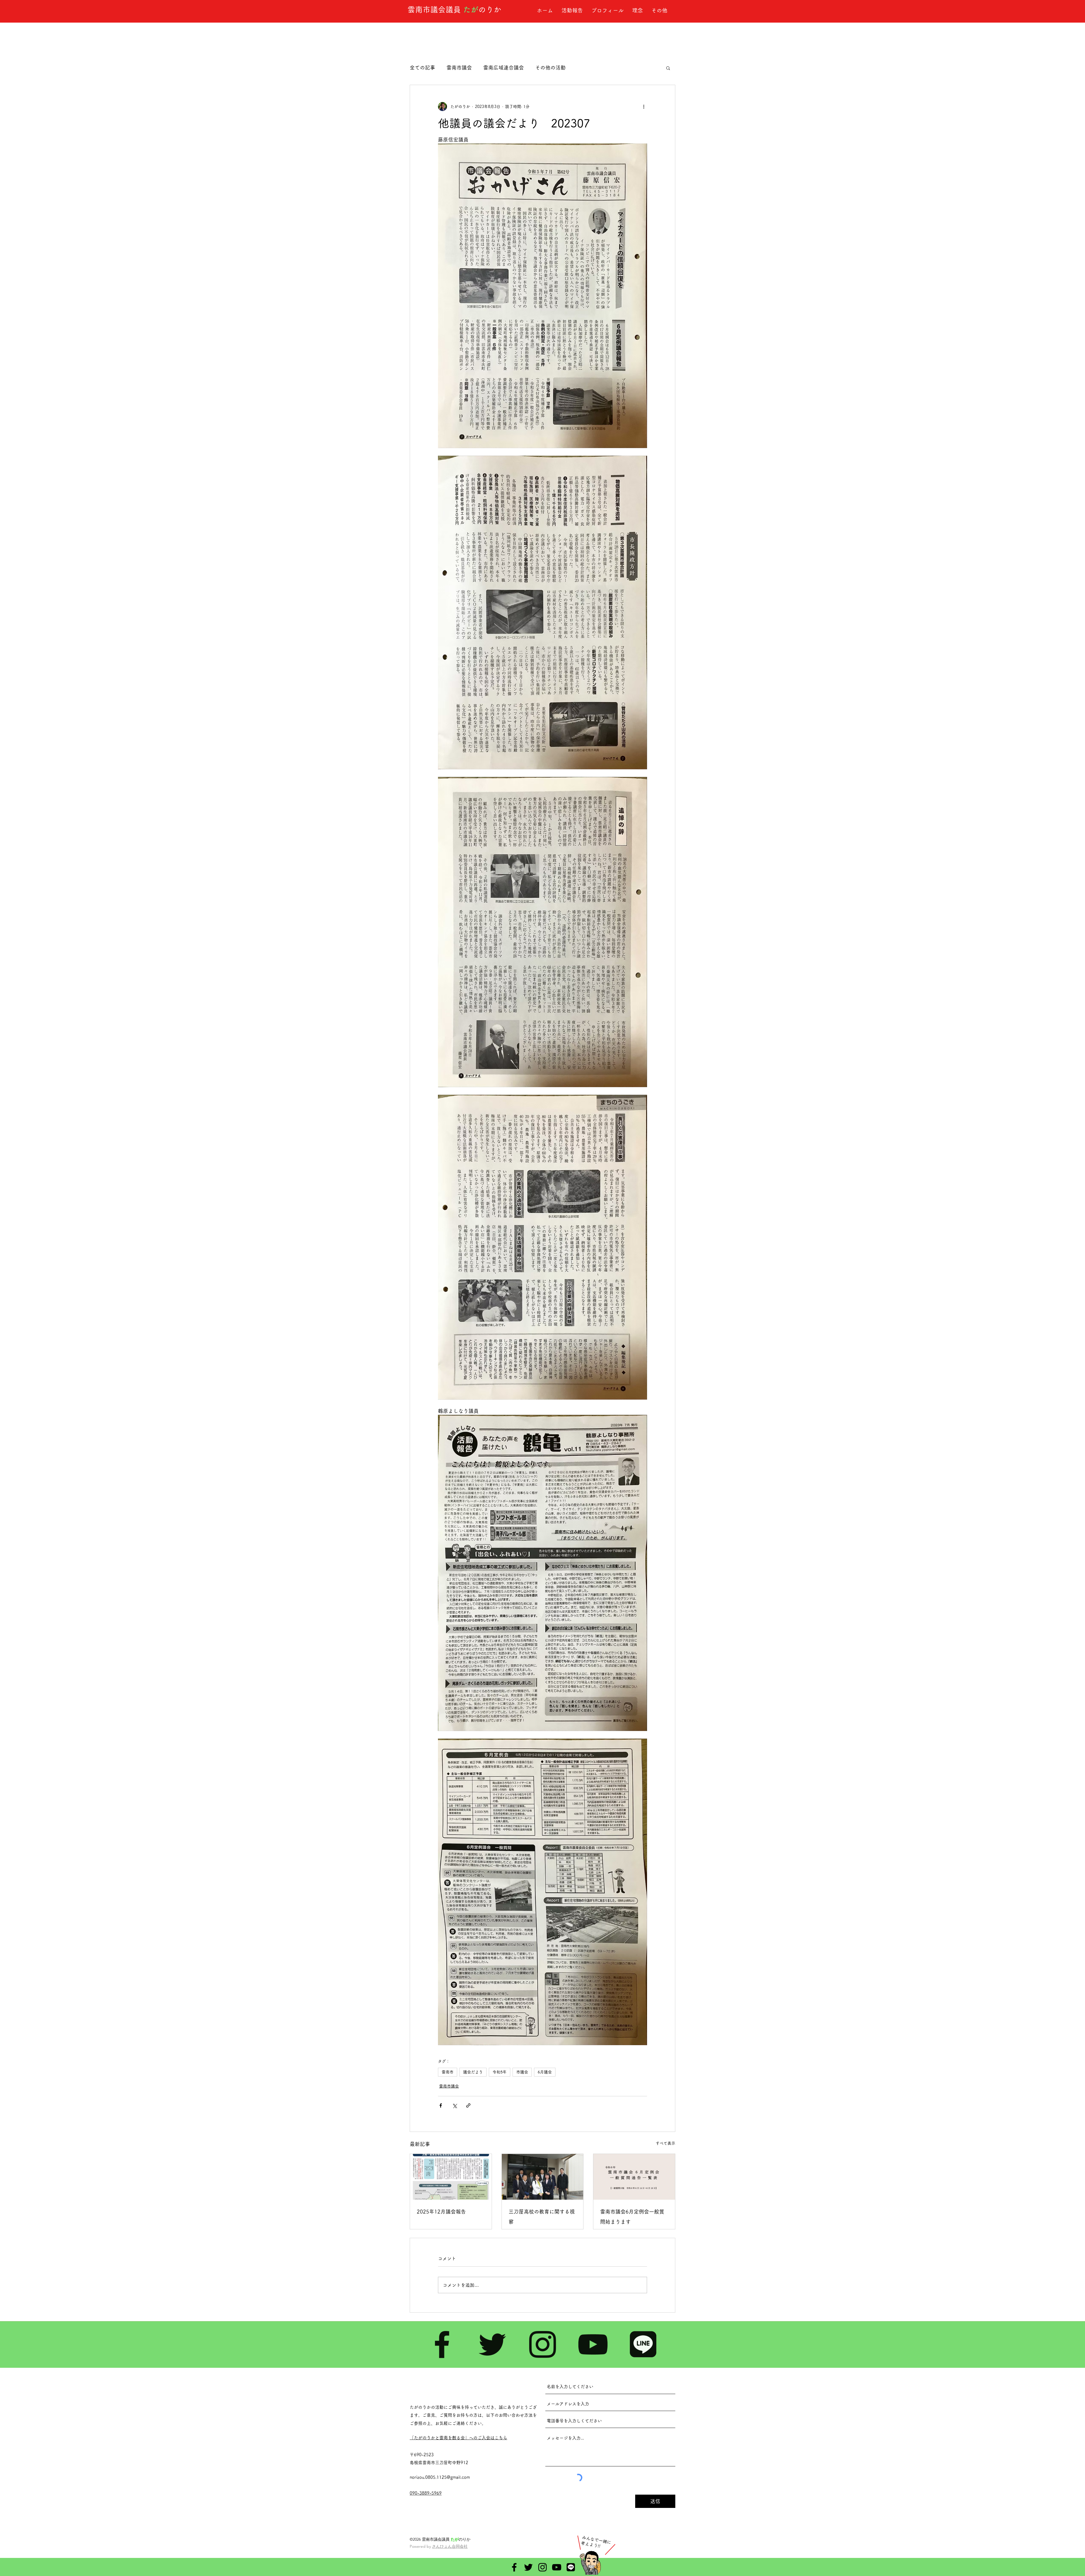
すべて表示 (665, 2143)
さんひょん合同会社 (450, 2546)
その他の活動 (550, 68)
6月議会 (545, 2072)
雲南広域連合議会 (504, 68)
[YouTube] (593, 2344)
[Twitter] (492, 2344)
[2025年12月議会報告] (451, 2177)
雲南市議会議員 (435, 9)
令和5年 (500, 2072)
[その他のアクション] (644, 107)
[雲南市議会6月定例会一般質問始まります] (634, 2177)
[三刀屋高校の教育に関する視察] (543, 2177)
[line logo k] (643, 2344)
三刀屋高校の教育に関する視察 (542, 2217)
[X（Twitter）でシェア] (454, 2105)
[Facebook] (442, 2344)
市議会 (522, 2072)
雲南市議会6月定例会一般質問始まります (632, 2217)
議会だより (473, 2072)
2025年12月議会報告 (441, 2212)
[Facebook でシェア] (441, 2105)
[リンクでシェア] (468, 2105)
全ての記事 (422, 68)
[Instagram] (542, 2344)
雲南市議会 (459, 68)
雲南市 (448, 2072)
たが (471, 9)
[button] (668, 68)
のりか (490, 9)
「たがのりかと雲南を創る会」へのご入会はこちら (458, 2438)
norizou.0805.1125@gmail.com (440, 2477)
